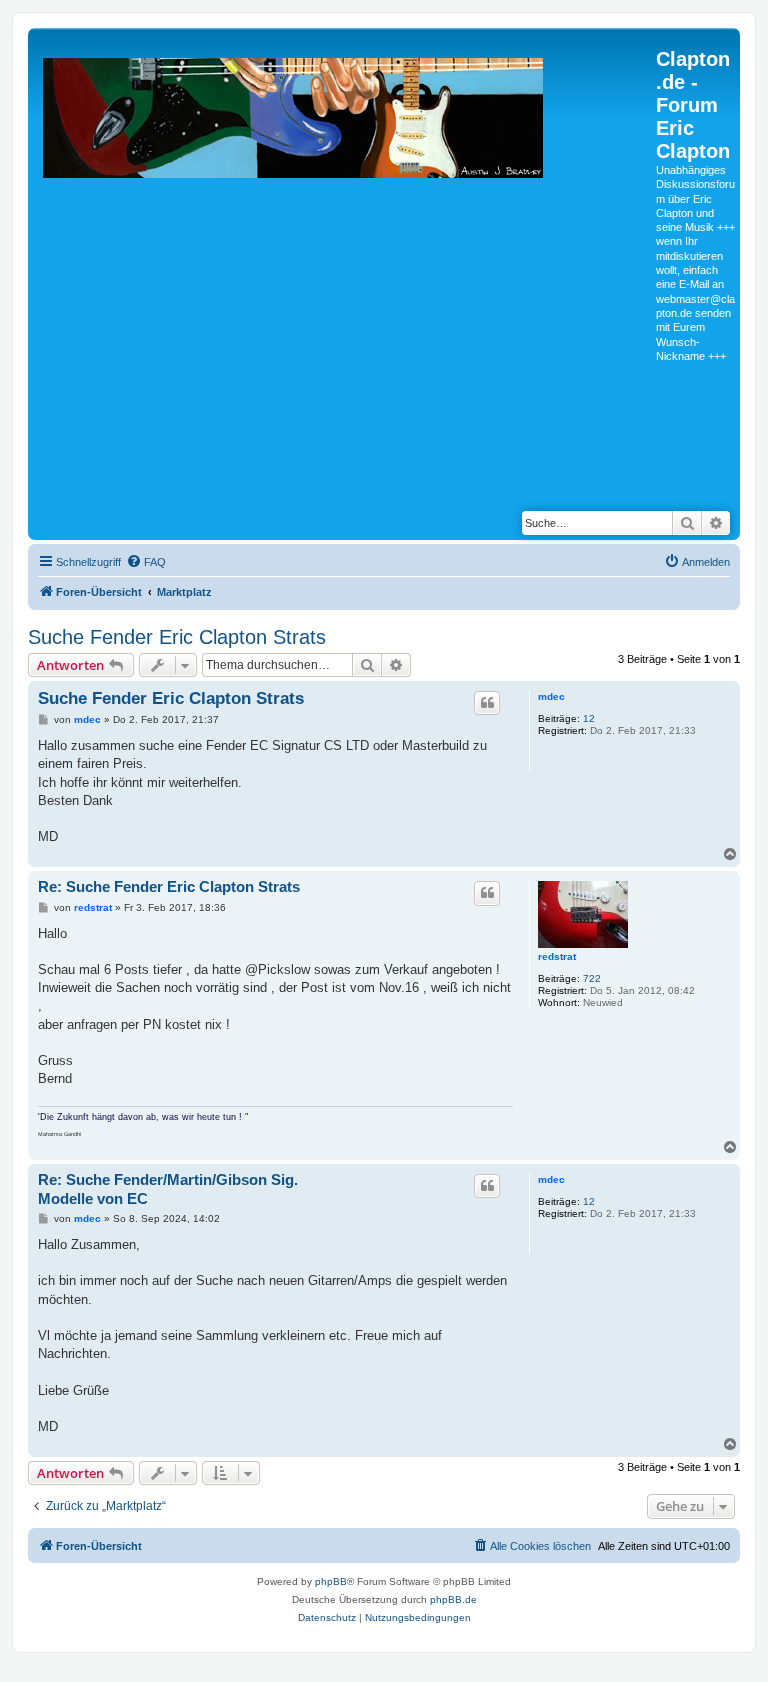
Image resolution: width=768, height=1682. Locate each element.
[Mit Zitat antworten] (487, 703)
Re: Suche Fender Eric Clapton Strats (169, 886)
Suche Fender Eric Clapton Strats (177, 637)
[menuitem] (146, 562)
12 (589, 718)
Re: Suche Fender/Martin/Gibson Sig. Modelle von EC (168, 1189)
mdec (551, 696)
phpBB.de (453, 1599)
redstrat (557, 956)
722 (592, 978)
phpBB (331, 1581)
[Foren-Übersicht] (344, 264)
